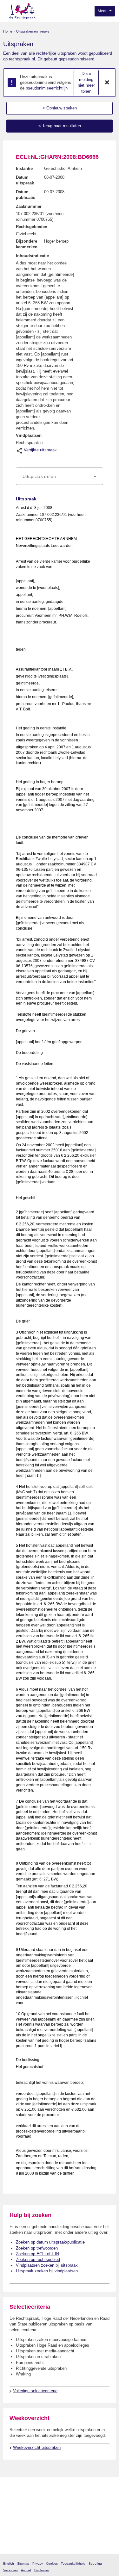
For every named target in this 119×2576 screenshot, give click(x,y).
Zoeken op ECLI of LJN (37, 2254)
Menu (103, 11)
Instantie (24, 168)
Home (8, 31)
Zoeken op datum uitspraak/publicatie (50, 2242)
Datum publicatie (26, 195)
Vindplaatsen (29, 435)
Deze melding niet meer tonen (86, 82)
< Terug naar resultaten (60, 126)
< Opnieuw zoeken (60, 108)
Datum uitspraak (25, 180)
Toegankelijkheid (73, 2564)
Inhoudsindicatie (32, 256)
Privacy (38, 2564)
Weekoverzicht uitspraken (37, 2447)
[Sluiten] (107, 83)
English (9, 2564)
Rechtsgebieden (32, 227)
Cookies (52, 2564)
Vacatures (10, 2570)
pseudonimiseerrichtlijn (47, 88)
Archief (26, 2570)
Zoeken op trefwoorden (37, 2248)
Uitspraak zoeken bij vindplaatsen (47, 2271)
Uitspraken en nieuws (33, 31)
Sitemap (23, 2564)
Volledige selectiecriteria (35, 2391)
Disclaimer (42, 2570)
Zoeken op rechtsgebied (38, 2260)
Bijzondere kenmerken (27, 244)
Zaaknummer (29, 206)
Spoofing (95, 2564)
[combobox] (60, 476)
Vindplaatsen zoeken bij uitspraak (47, 2265)
